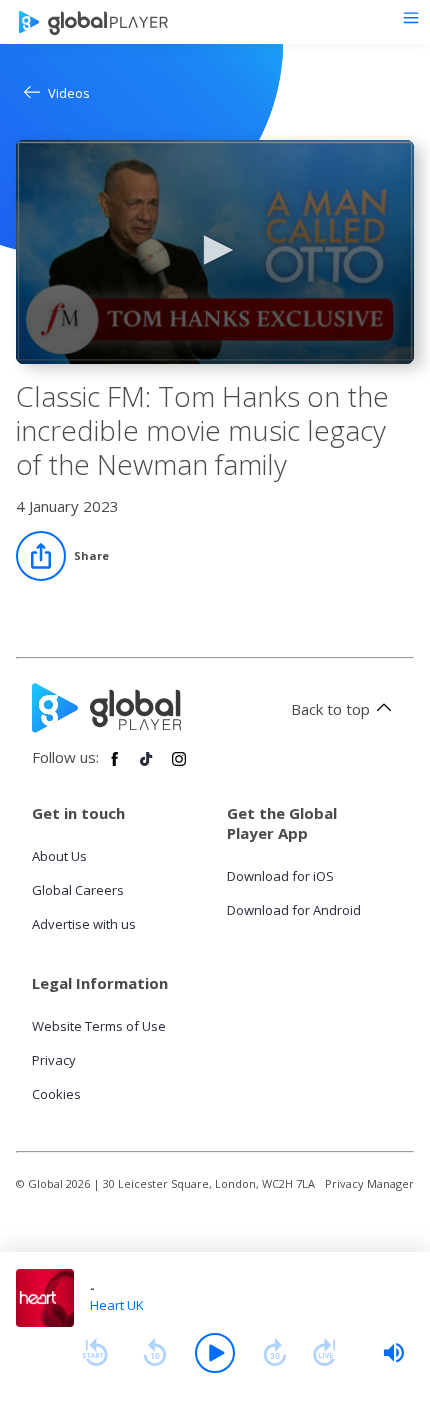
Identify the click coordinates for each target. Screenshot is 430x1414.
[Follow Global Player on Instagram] (179, 767)
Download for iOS (280, 876)
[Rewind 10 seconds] (155, 1353)
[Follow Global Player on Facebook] (115, 767)
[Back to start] (95, 1353)
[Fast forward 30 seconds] (275, 1353)
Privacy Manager (369, 1183)
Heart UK (117, 1305)
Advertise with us (84, 924)
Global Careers (78, 890)
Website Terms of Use (99, 1026)
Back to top (330, 709)
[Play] (215, 1353)
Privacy (54, 1060)
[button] (215, 250)
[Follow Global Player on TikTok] (147, 767)
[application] (215, 252)
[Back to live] (325, 1353)
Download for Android (294, 910)
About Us (59, 856)
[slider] (394, 1353)
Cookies (56, 1094)
